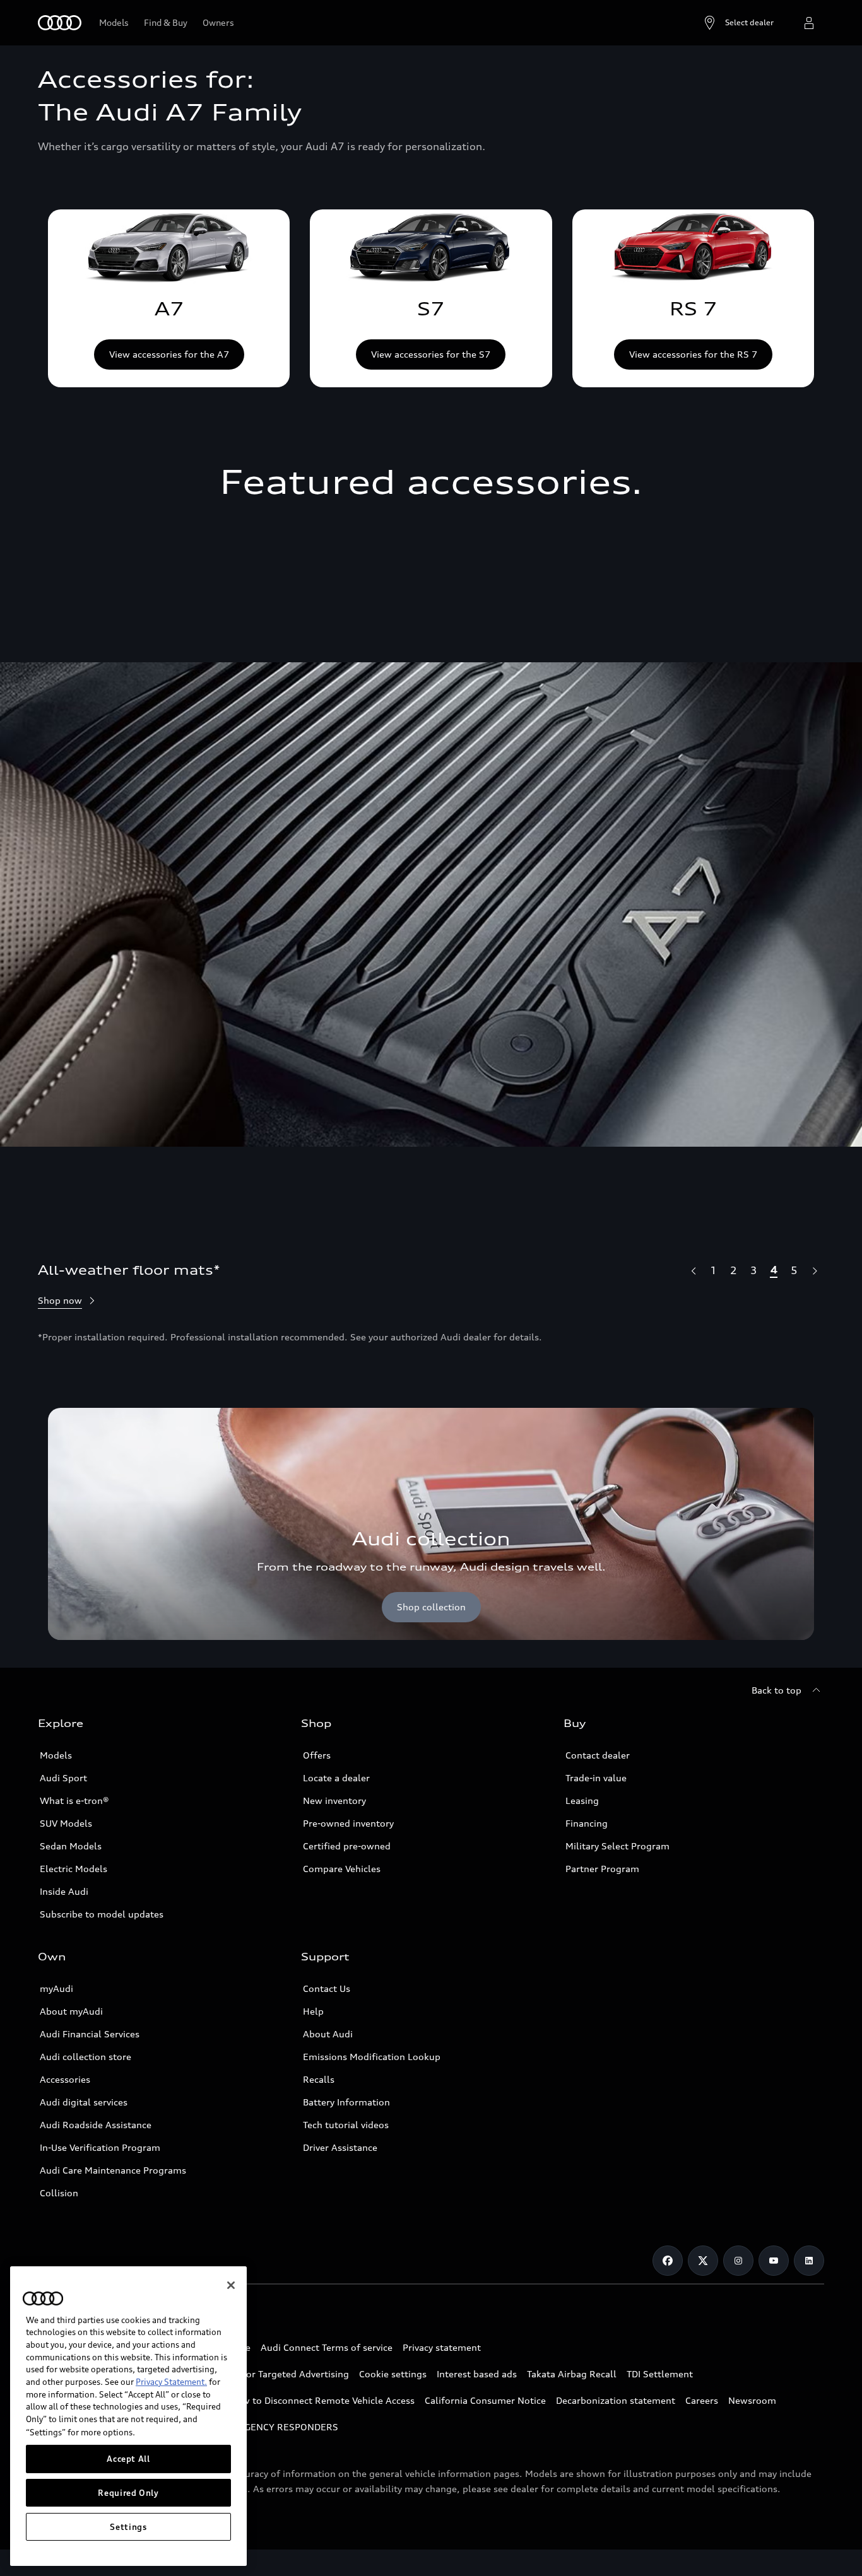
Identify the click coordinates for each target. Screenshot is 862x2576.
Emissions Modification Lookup (372, 2057)
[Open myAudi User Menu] (809, 23)
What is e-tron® (74, 1800)
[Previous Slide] (693, 1270)
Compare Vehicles (342, 1869)
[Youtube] (774, 2261)
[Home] (60, 23)
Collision (59, 2193)
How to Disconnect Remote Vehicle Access (322, 2400)
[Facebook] (668, 2261)
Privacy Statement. (171, 2382)
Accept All (128, 2459)
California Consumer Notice (485, 2400)
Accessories (65, 2079)
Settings (128, 2527)
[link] (169, 298)
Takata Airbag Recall (572, 2374)
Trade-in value (596, 1778)
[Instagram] (738, 2261)
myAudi (56, 1988)
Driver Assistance (340, 2147)
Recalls (319, 2079)
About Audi (328, 2034)
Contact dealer (598, 1755)
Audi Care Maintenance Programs (113, 2170)
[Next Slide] (814, 1270)
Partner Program (602, 1869)
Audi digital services (84, 2102)
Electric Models (74, 1869)
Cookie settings (393, 2374)
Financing (587, 1823)
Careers (702, 2400)
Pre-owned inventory (348, 1823)
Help (313, 2011)
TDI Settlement (660, 2374)
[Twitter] (703, 2261)
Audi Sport (63, 1778)
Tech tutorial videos (346, 2125)
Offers (317, 1755)
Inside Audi (64, 1891)
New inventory (334, 1800)
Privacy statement (442, 2347)
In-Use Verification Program (100, 2147)
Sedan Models (71, 1846)
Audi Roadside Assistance (96, 2125)
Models (56, 1755)
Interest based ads (477, 2374)
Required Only (128, 2493)
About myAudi (71, 2011)
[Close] (231, 2285)
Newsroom (752, 2400)
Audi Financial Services (90, 2034)
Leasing (582, 1800)
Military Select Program (617, 1846)
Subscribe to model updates (102, 1914)
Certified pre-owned (347, 1846)
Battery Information (346, 2102)
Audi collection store (86, 2057)
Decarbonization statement (616, 2400)
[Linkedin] (809, 2261)
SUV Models (66, 1823)
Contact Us (327, 1988)
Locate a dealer (336, 1778)
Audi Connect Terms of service (327, 2347)
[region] (128, 2416)
